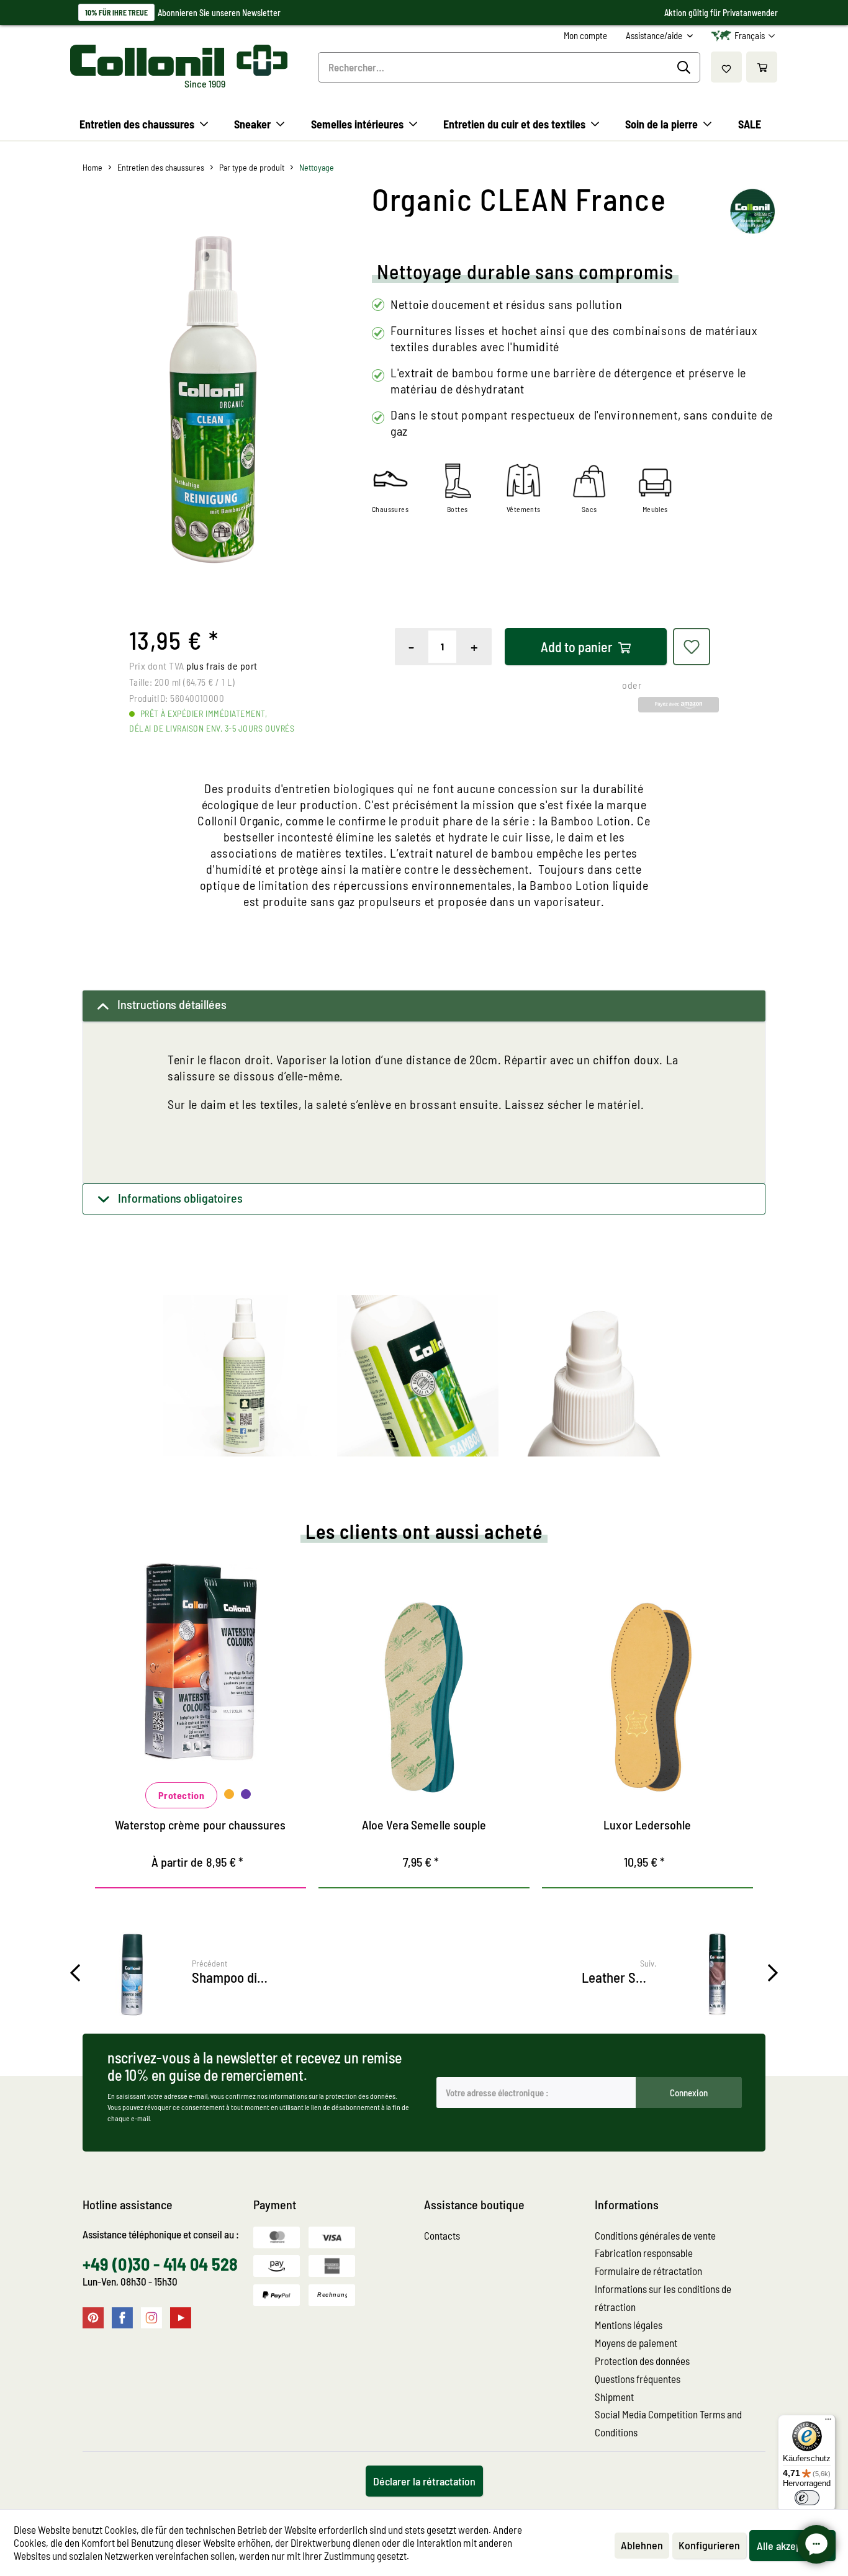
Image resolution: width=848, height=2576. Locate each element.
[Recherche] (686, 68)
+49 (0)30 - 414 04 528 (160, 2264)
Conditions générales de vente (655, 2235)
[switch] (807, 2498)
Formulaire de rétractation (648, 2271)
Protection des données (642, 2361)
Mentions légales (629, 2325)
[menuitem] (585, 36)
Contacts (442, 2235)
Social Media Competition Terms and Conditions (668, 2423)
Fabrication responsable (644, 2253)
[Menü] (828, 2422)
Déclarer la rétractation (424, 2481)
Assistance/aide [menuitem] (655, 35)
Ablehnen (642, 2545)
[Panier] (762, 67)
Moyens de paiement (636, 2343)
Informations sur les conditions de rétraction (663, 2298)
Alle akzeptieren (792, 2546)
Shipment (614, 2397)
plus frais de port (222, 666)
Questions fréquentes (638, 2379)
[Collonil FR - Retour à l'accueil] (179, 60)
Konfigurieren (709, 2545)
